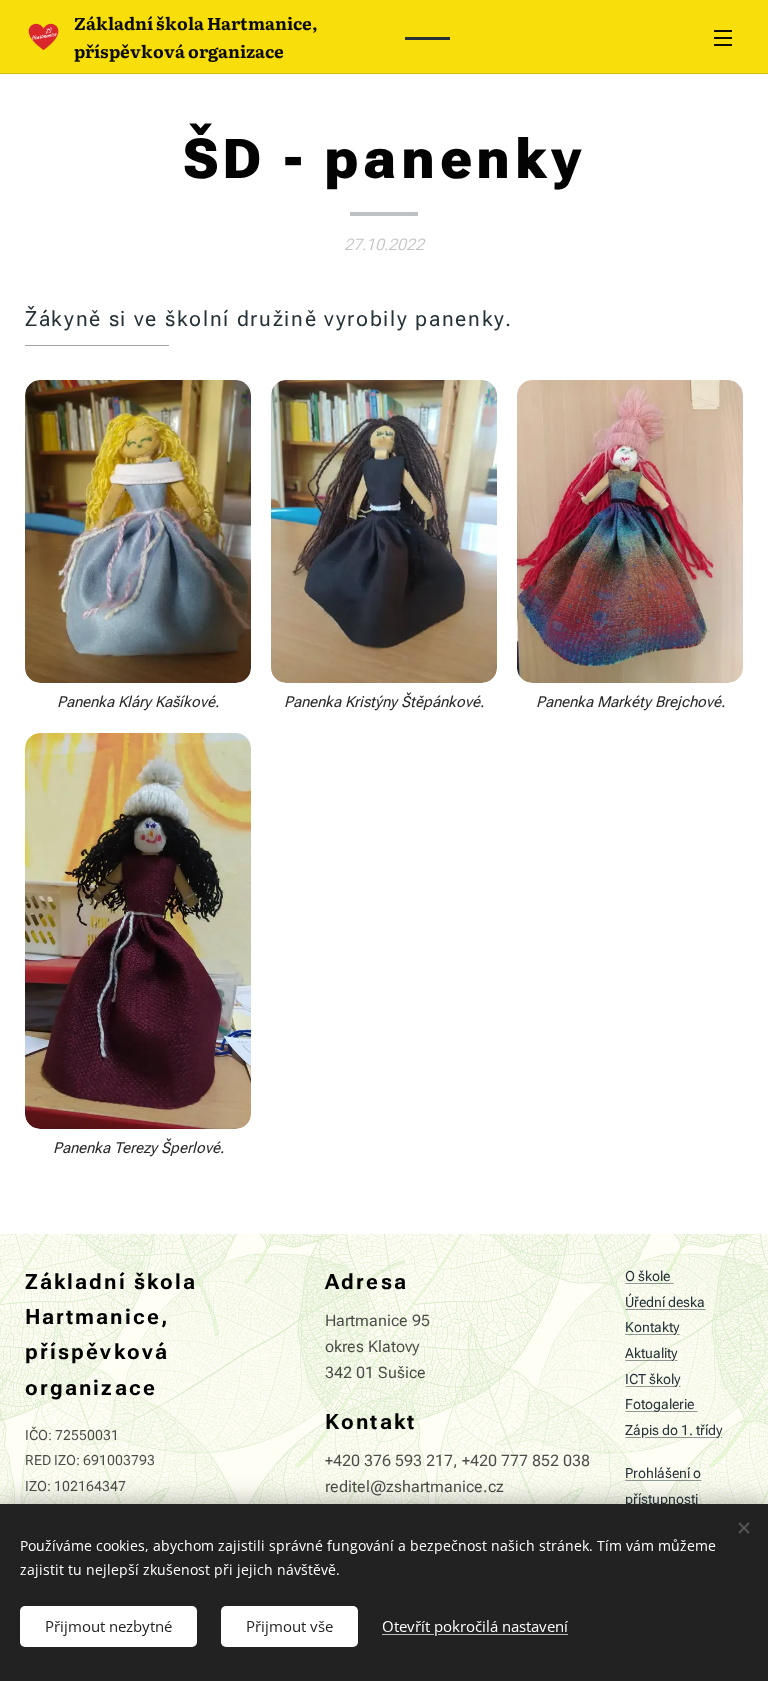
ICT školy (652, 1379)
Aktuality (651, 1353)
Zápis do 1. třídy (673, 1430)
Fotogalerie (661, 1404)
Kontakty (652, 1327)
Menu (723, 37)
